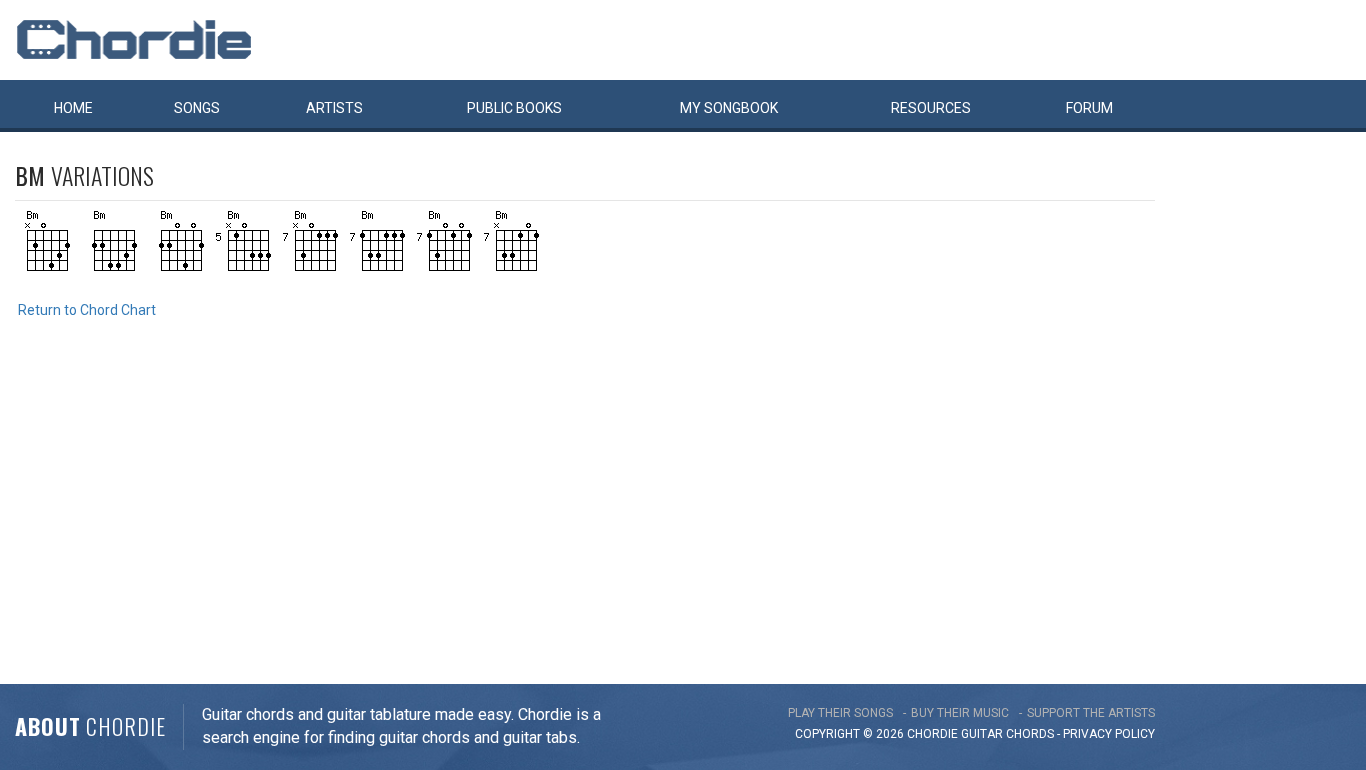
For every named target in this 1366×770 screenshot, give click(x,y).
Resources (931, 108)
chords (1030, 734)
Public (514, 108)
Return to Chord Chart (87, 310)
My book (729, 108)
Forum (1089, 108)
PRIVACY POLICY (1109, 734)
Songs (197, 108)
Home (73, 108)
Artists (334, 108)
